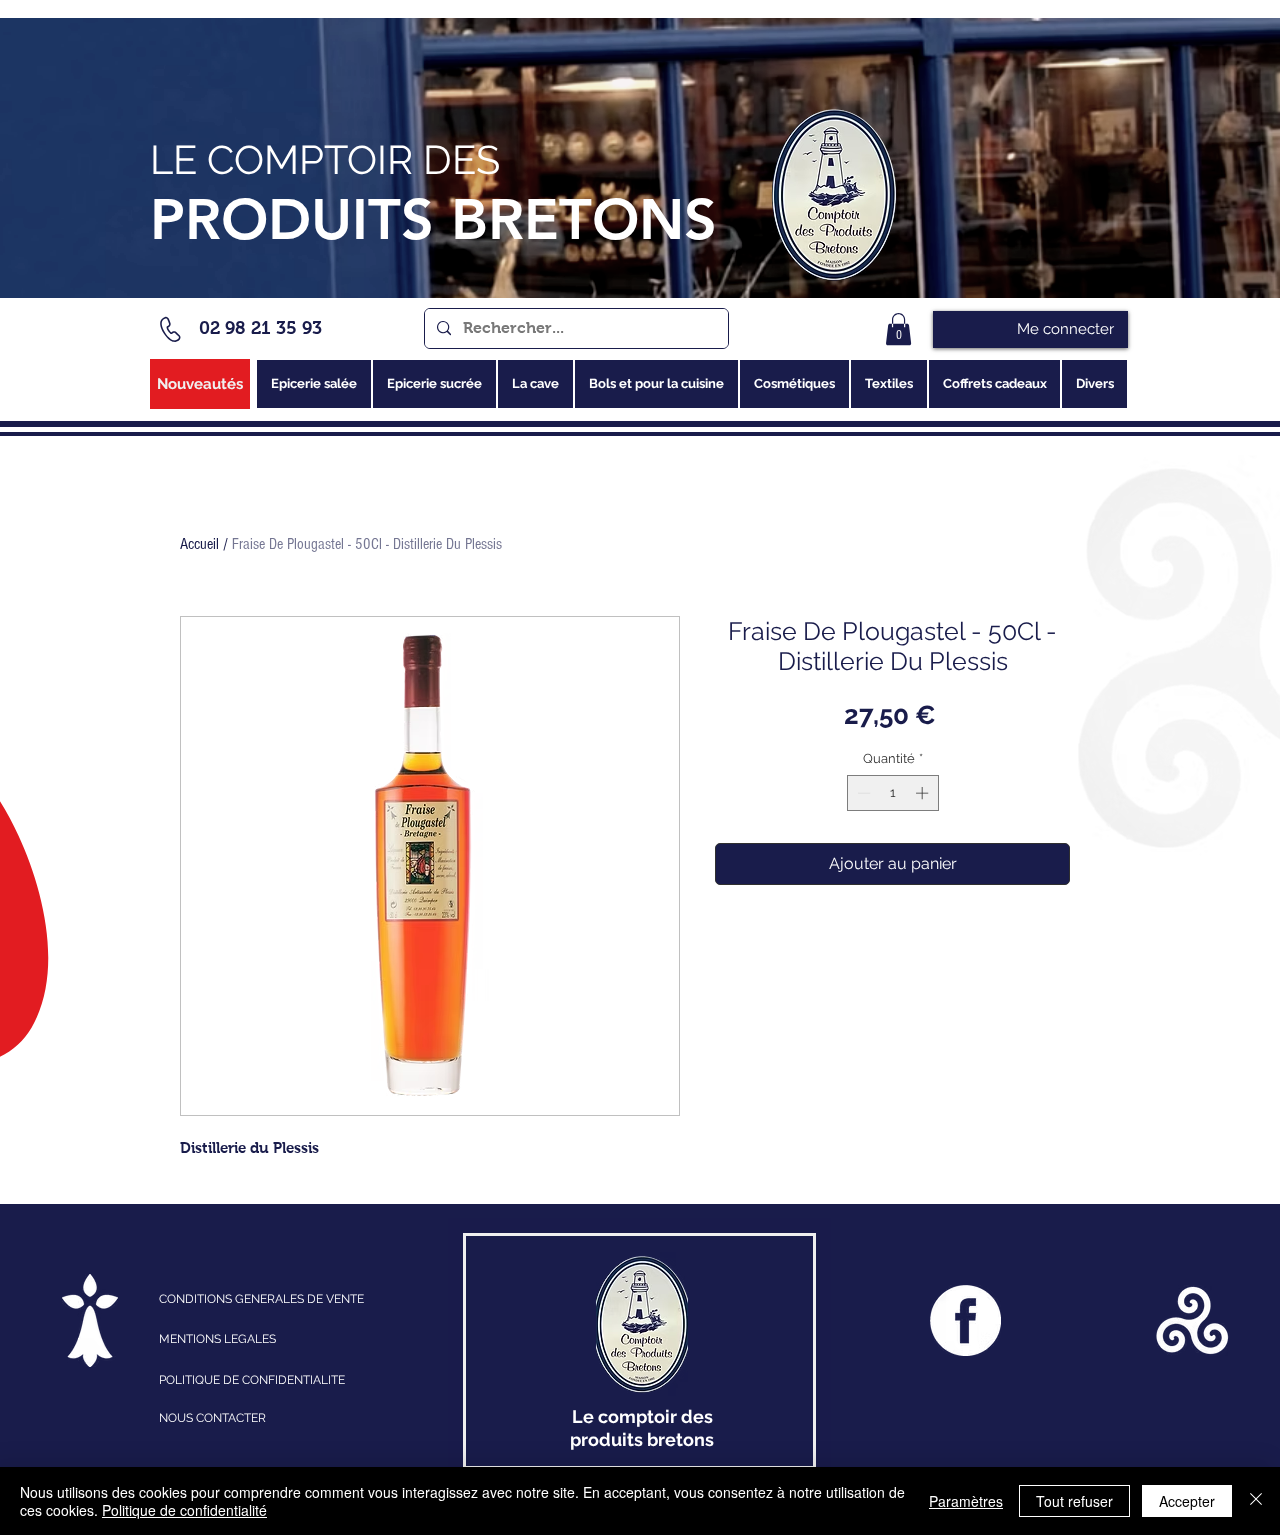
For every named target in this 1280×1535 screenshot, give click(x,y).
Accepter (1187, 1501)
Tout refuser (1074, 1501)
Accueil (199, 544)
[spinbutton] (892, 793)
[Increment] (924, 793)
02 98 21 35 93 (260, 328)
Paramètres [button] (966, 1501)
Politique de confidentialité (184, 1510)
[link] (898, 329)
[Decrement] (862, 793)
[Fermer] (1256, 1501)
